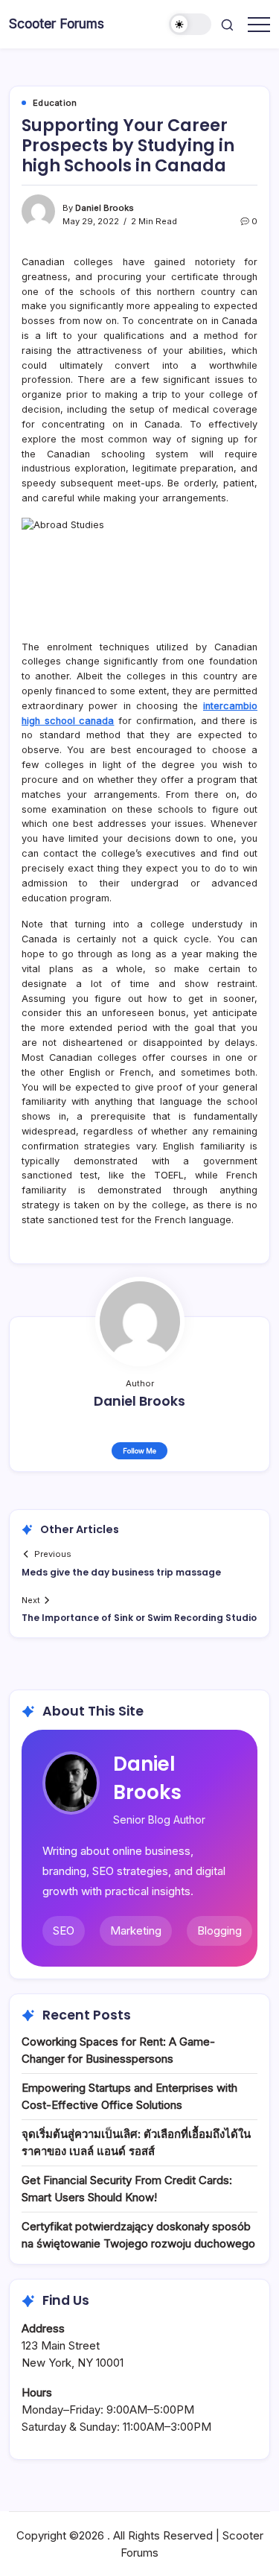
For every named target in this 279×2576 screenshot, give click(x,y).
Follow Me (139, 1451)
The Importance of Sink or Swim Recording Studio (139, 1618)
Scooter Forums (57, 23)
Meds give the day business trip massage (121, 1572)
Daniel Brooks (105, 208)
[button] (190, 24)
